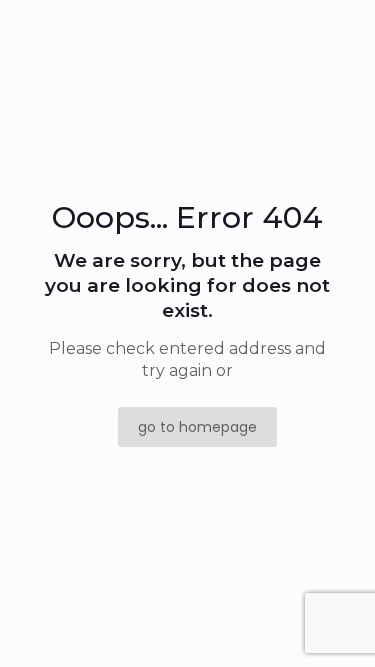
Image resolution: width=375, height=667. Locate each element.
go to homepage (197, 427)
